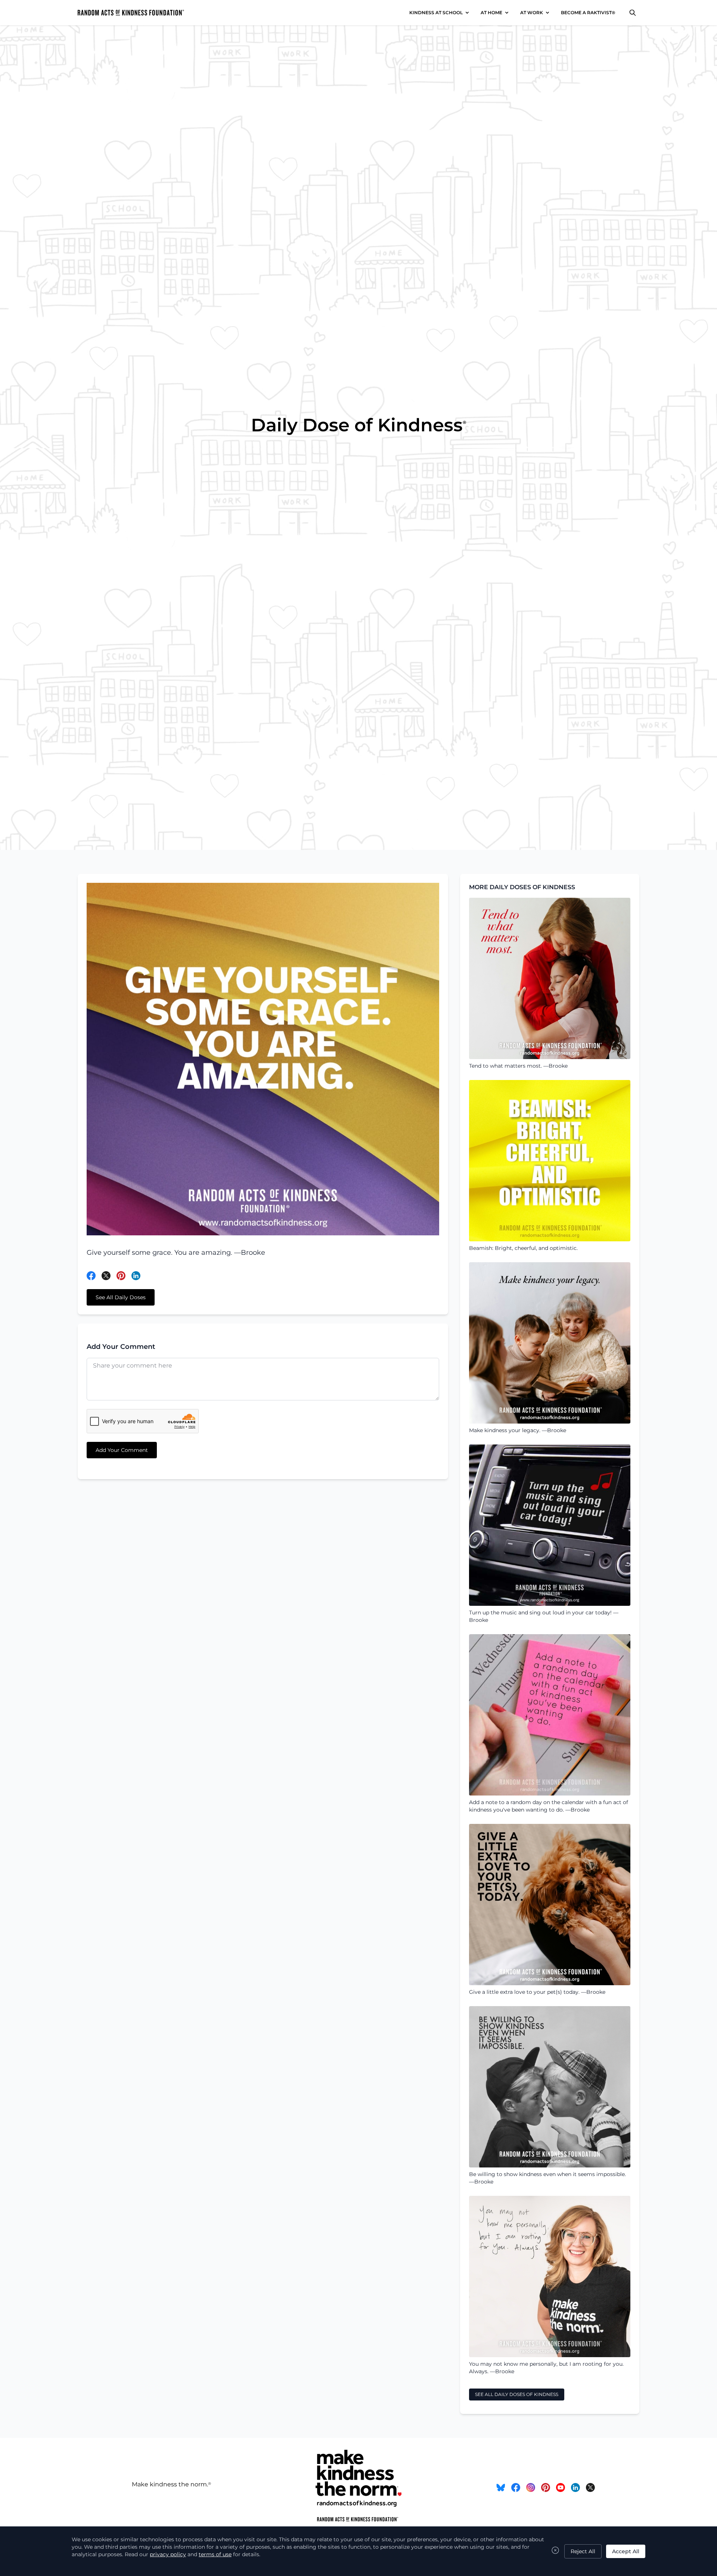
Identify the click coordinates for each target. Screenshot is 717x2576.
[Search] (633, 13)
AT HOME (491, 13)
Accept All (626, 2551)
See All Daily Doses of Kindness (517, 2394)
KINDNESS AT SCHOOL (436, 13)
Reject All (583, 2551)
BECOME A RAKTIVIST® (588, 13)
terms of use (215, 2554)
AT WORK (532, 13)
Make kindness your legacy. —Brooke (518, 1430)
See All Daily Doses (121, 1297)
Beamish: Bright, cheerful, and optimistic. (523, 1248)
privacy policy (168, 2554)
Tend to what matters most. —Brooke (518, 1066)
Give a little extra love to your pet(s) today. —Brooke (537, 1992)
